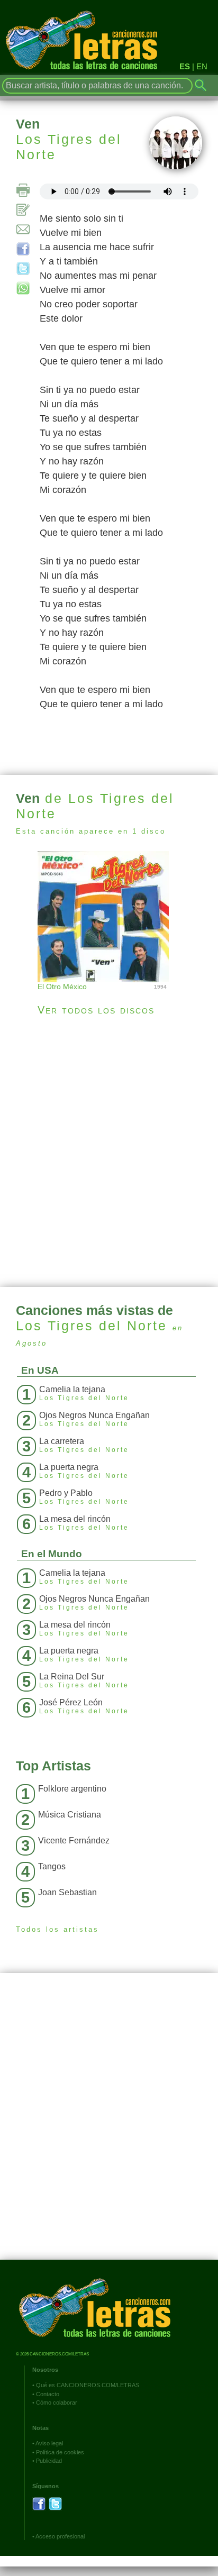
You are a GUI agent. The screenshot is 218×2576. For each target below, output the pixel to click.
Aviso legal (49, 2443)
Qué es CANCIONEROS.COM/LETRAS (88, 2385)
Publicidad (49, 2461)
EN (202, 66)
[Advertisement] (109, 1152)
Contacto (48, 2394)
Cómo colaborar (57, 2403)
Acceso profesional (60, 2536)
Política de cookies (60, 2452)
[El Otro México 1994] (109, 915)
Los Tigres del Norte (69, 147)
